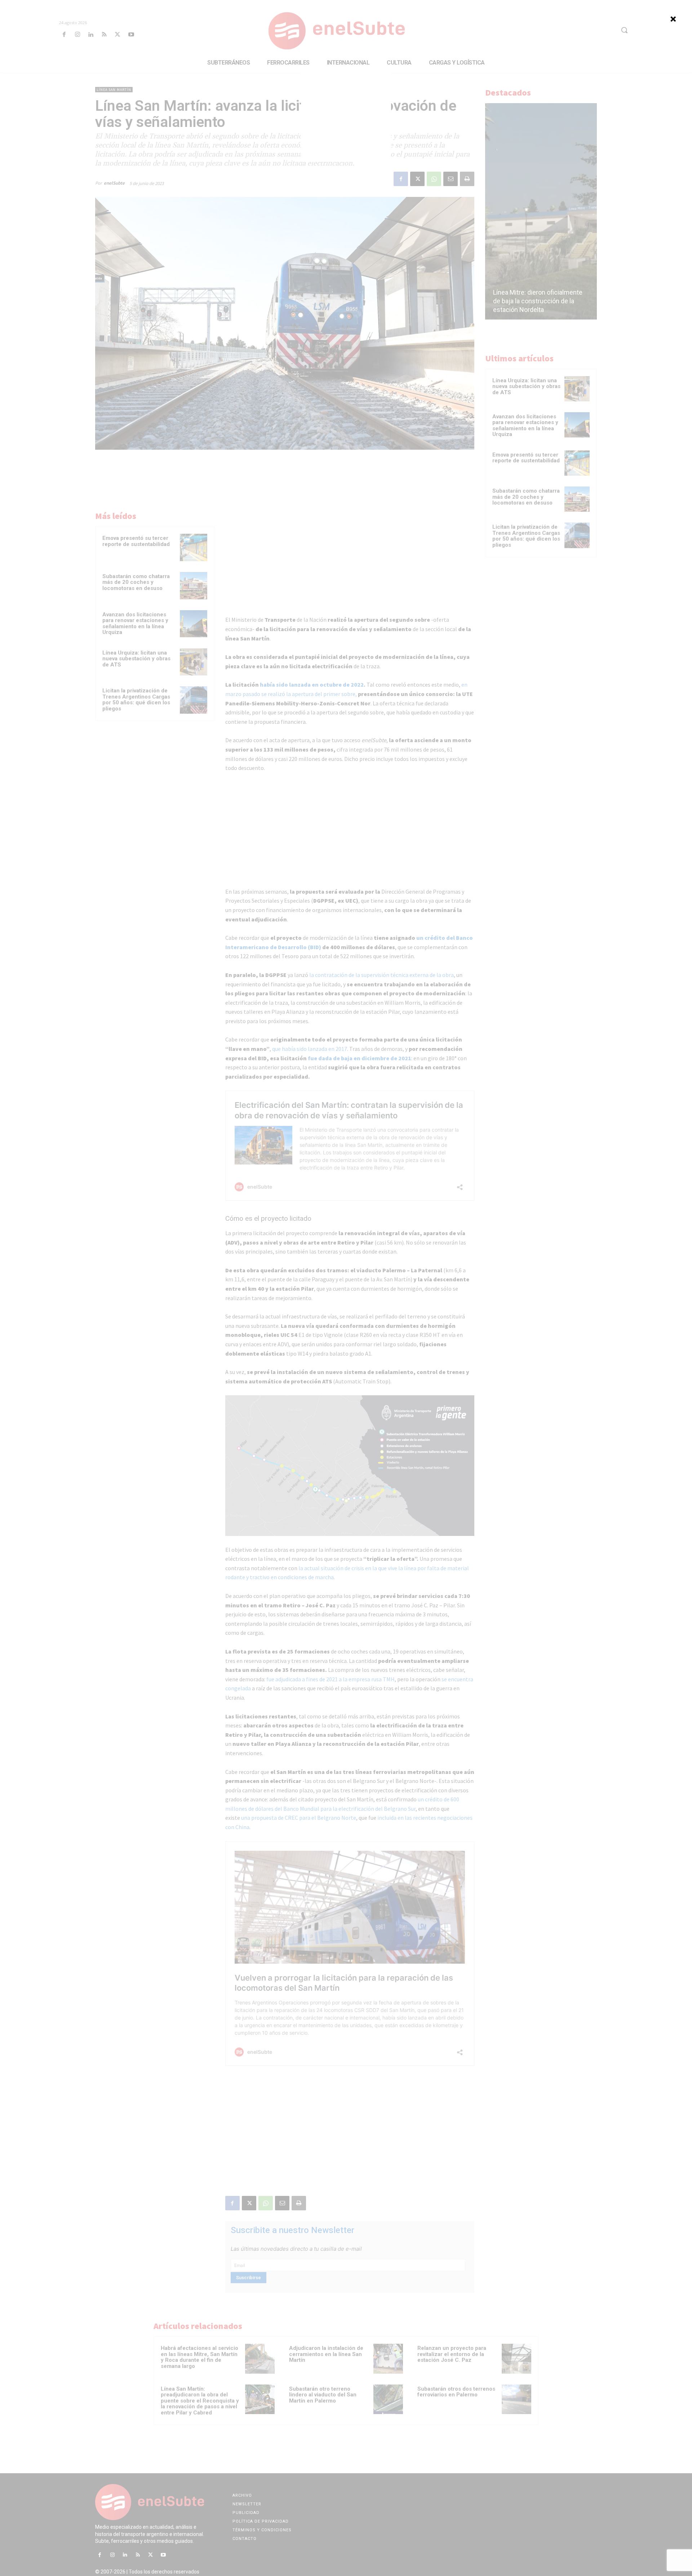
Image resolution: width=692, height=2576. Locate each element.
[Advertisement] (346, 117)
